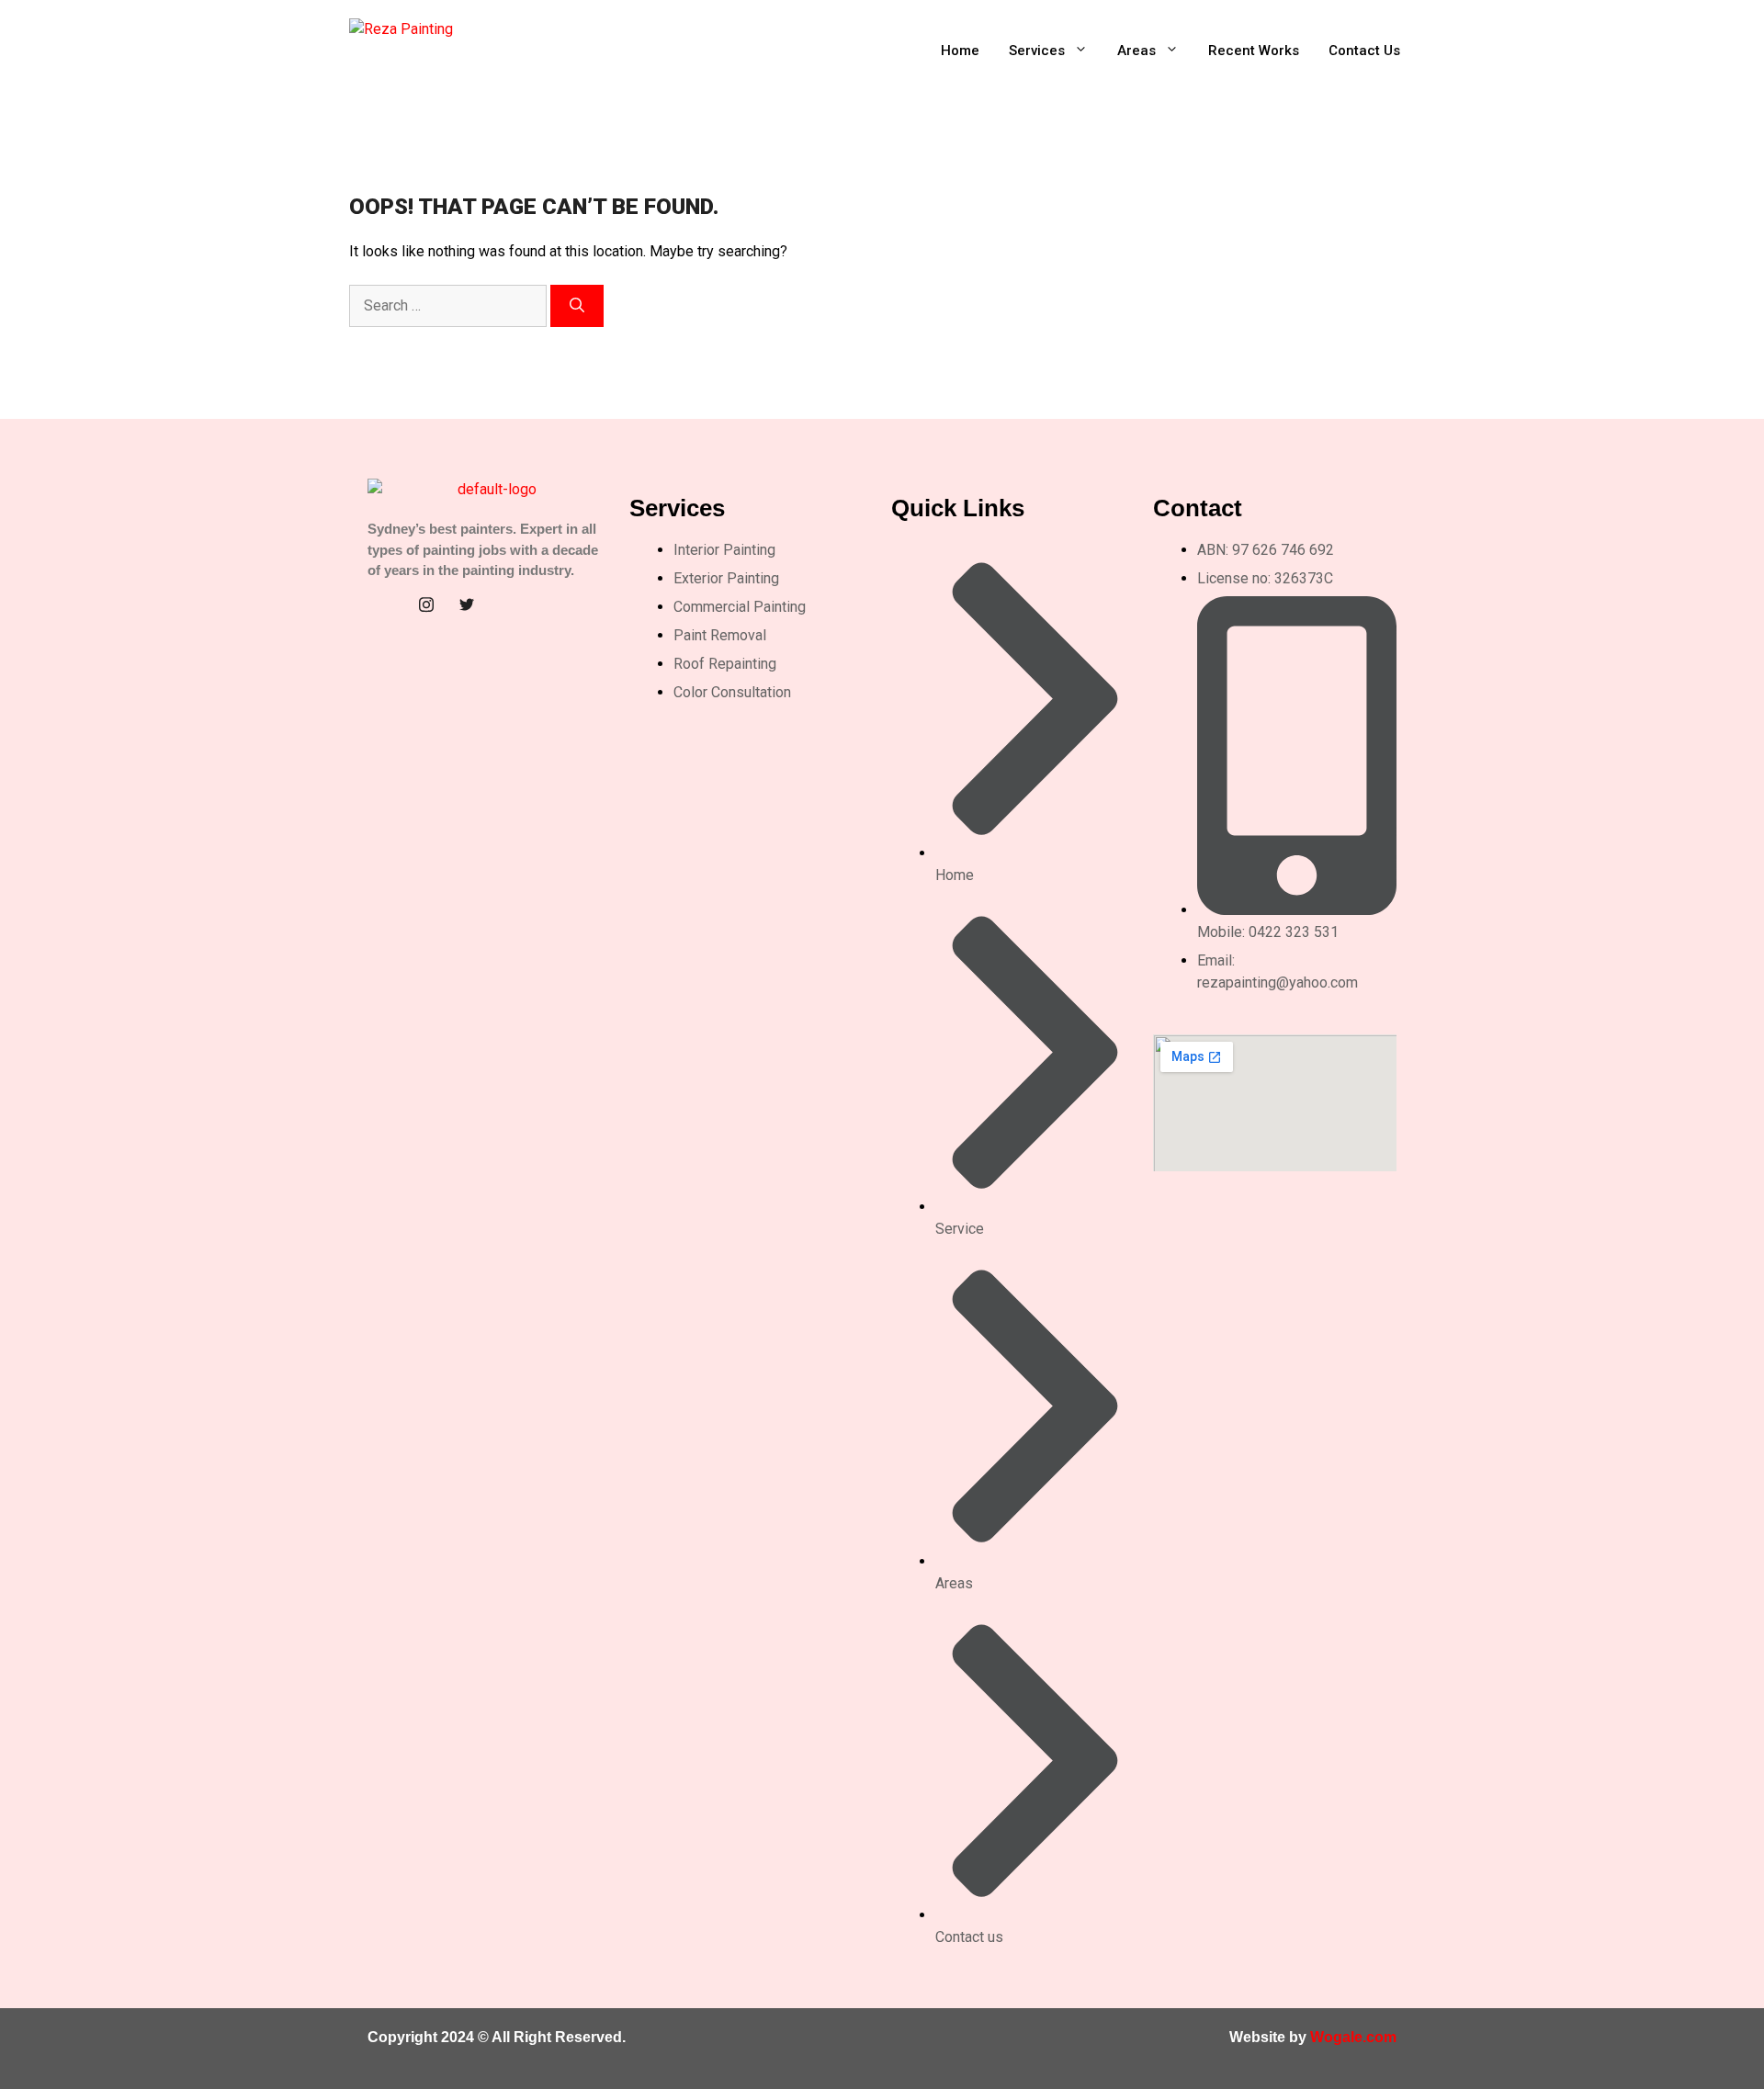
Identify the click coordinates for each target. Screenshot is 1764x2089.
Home (960, 51)
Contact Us (1364, 51)
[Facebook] (386, 604)
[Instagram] (426, 604)
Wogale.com (1353, 2037)
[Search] (577, 306)
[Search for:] (450, 305)
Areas (1136, 51)
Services (1037, 51)
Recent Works (1254, 51)
